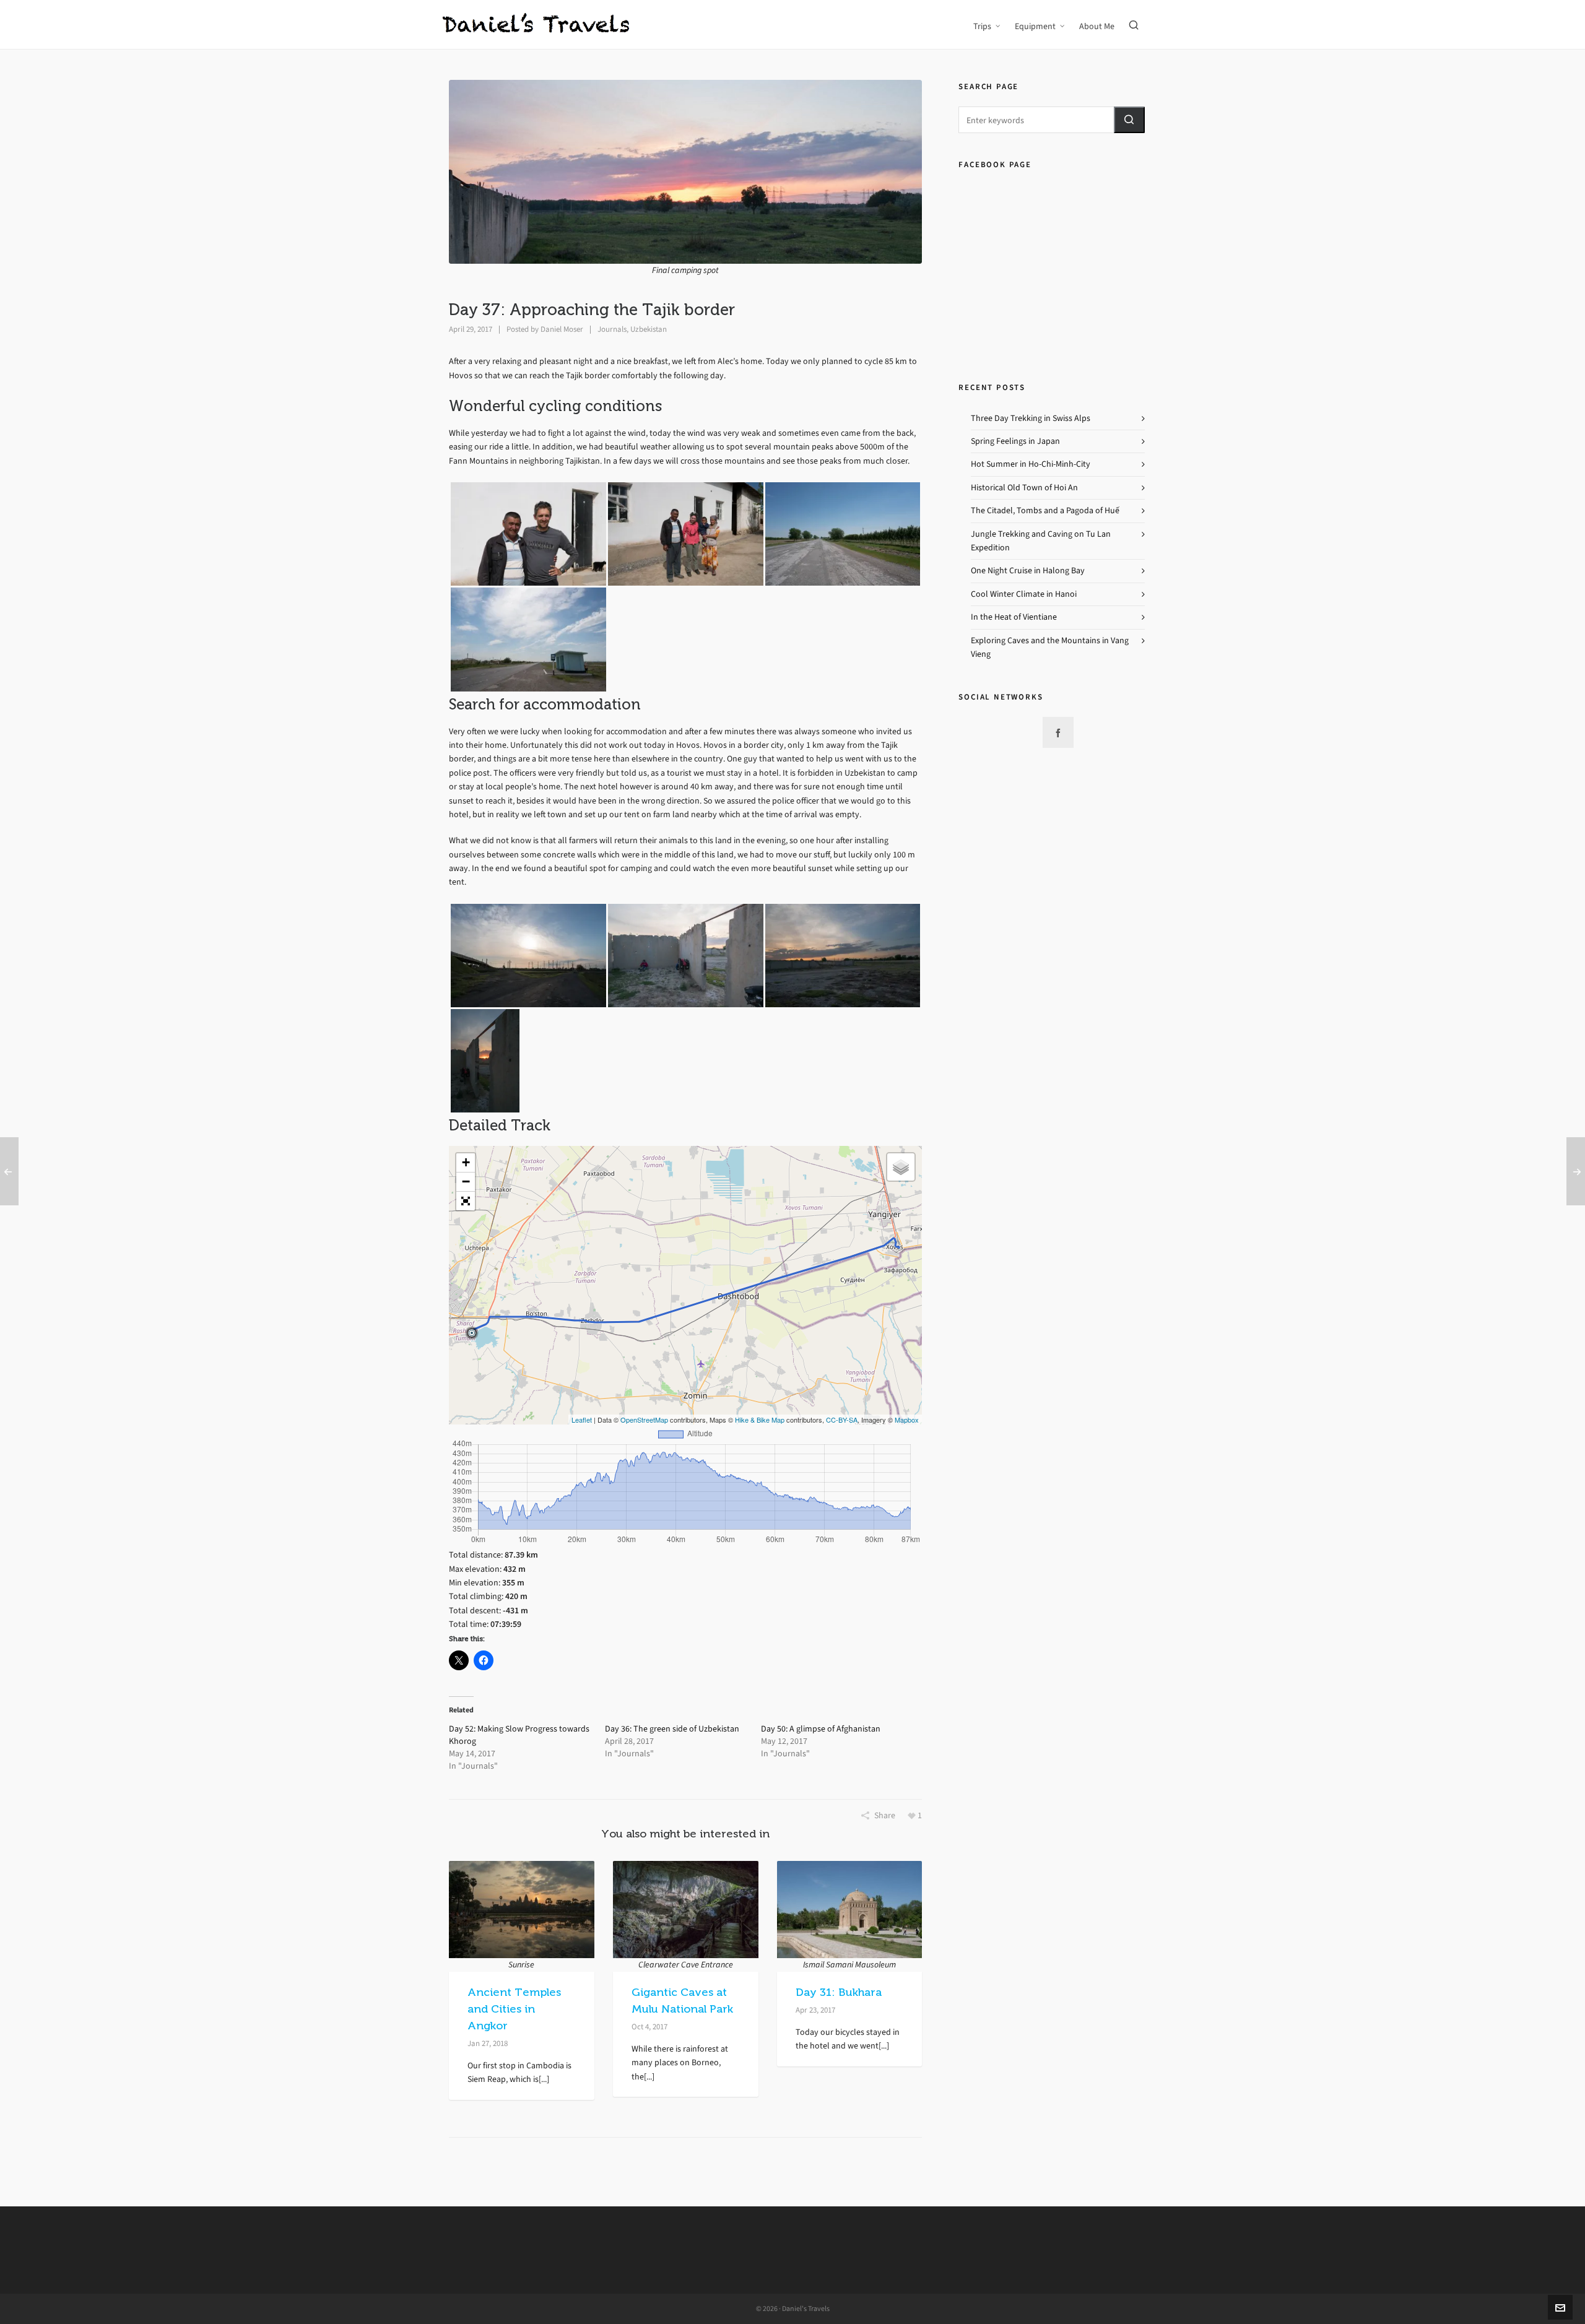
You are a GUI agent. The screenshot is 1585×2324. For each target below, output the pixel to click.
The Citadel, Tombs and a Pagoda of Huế (1045, 510)
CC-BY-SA (842, 1420)
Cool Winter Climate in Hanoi (1024, 594)
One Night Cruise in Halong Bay (1028, 570)
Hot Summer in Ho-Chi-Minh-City (1031, 464)
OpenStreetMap (644, 1420)
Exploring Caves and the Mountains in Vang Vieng (1050, 647)
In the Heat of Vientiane (1014, 617)
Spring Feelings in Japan (1015, 441)
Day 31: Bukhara (839, 1992)
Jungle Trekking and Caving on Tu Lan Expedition (1041, 541)
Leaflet (582, 1420)
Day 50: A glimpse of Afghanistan (821, 1729)
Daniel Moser (562, 329)
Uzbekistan (649, 329)
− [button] (466, 1182)
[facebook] (1058, 732)
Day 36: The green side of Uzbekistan (672, 1729)
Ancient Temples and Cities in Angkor (514, 2009)
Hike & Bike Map (760, 1420)
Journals (612, 329)
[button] (1129, 120)
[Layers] (901, 1167)
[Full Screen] (466, 1201)
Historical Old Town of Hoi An (1024, 488)
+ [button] (466, 1162)
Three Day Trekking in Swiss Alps (1031, 418)
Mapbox (907, 1420)
